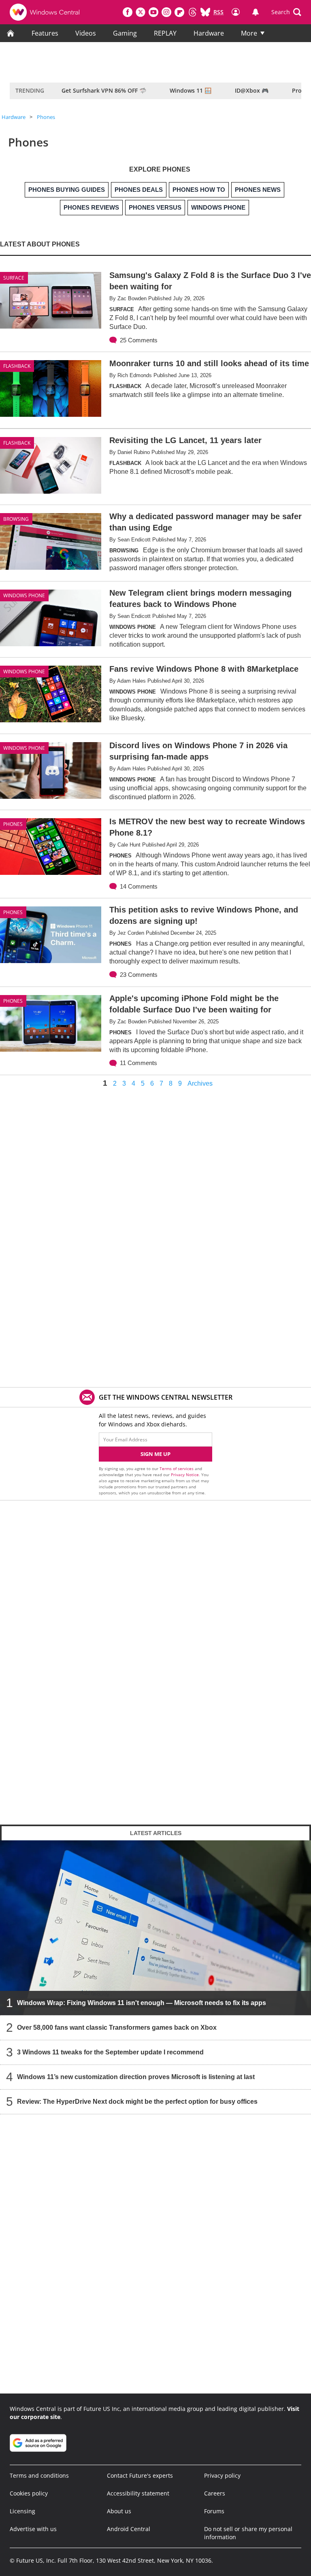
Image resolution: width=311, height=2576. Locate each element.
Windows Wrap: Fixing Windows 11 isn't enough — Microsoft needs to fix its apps (142, 2003)
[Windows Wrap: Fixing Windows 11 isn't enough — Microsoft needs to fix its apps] (155, 1928)
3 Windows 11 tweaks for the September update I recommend (110, 2052)
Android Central (129, 2529)
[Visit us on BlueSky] (205, 12)
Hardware (209, 33)
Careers (215, 2493)
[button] (286, 12)
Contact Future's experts (140, 2475)
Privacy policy (222, 2475)
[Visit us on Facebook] (128, 12)
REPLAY (165, 33)
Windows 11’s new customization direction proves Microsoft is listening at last (136, 2077)
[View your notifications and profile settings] (256, 12)
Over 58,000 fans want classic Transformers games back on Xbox (117, 2027)
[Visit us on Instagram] (166, 12)
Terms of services (177, 1468)
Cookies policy (29, 2493)
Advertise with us (33, 2529)
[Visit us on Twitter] (141, 12)
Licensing (22, 2511)
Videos (86, 33)
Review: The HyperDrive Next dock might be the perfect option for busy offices (137, 2102)
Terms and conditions (39, 2475)
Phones (46, 117)
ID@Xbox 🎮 (252, 90)
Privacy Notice (185, 1475)
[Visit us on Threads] (192, 12)
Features (45, 33)
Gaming (125, 33)
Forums (214, 2511)
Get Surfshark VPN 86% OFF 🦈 (104, 90)
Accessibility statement (138, 2493)
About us (119, 2511)
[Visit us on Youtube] (153, 12)
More (249, 33)
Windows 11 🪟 (191, 90)
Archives (200, 1084)
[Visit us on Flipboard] (179, 12)
